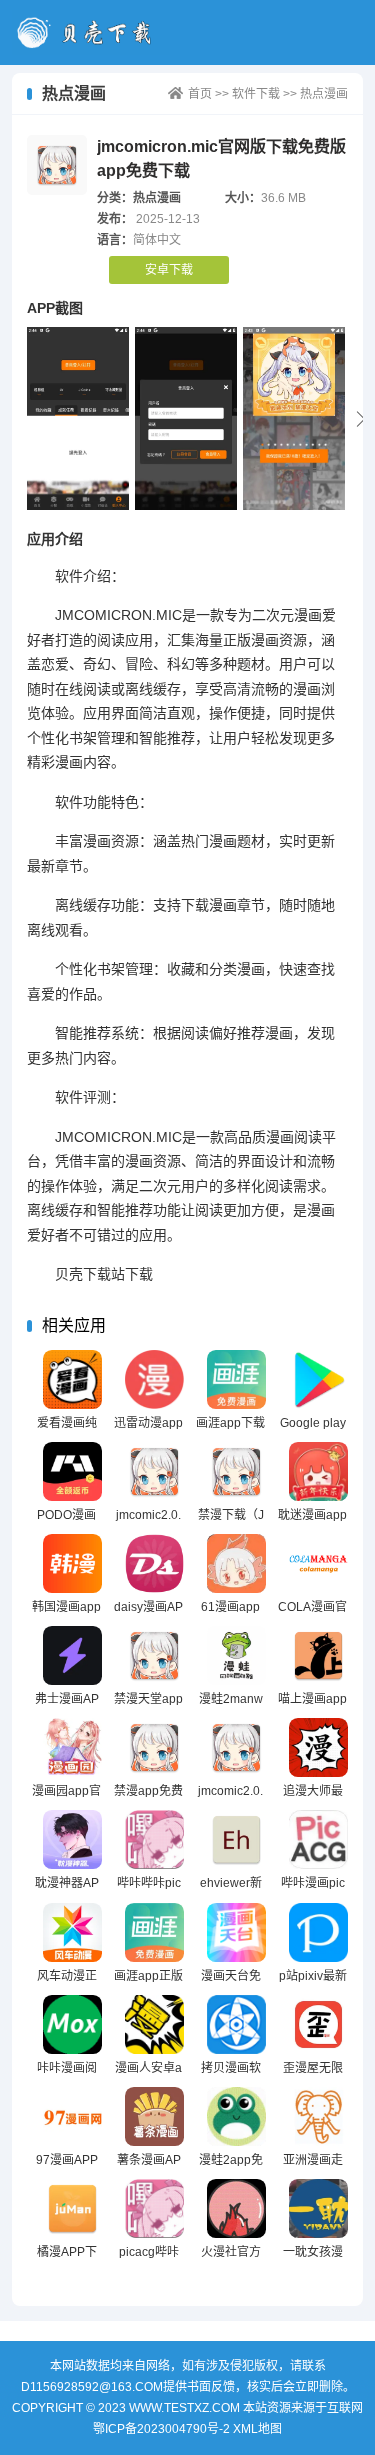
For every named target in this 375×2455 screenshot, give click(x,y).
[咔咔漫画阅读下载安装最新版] (72, 2024)
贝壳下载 (91, 32)
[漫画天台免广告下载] (236, 1932)
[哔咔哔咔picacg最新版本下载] (154, 1839)
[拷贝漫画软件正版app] (236, 2024)
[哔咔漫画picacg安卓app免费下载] (318, 1839)
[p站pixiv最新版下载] (318, 1932)
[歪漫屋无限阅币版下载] (318, 2024)
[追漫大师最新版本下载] (318, 1747)
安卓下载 (169, 270)
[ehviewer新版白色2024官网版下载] (236, 1839)
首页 (200, 94)
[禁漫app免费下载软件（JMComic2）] (154, 1747)
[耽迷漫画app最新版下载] (318, 1471)
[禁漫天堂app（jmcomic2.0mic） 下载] (154, 1655)
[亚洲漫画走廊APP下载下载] (318, 2116)
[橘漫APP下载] (72, 2208)
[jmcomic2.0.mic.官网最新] (154, 1471)
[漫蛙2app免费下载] (236, 2116)
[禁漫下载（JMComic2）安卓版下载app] (236, 1471)
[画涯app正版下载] (154, 1932)
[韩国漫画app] (72, 1563)
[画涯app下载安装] (236, 1379)
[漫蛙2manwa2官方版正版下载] (236, 1655)
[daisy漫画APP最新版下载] (154, 1563)
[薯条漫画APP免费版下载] (154, 2116)
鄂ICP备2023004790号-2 (161, 2429)
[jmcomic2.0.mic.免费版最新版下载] (236, 1747)
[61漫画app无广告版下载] (236, 1563)
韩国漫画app (66, 1607)
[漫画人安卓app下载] (154, 2024)
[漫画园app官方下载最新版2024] (72, 1747)
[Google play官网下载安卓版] (318, 1379)
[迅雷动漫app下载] (154, 1379)
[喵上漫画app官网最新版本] (318, 1655)
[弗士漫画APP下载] (72, 1655)
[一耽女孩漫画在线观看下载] (318, 2208)
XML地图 (257, 2429)
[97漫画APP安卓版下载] (72, 2116)
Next (361, 419)
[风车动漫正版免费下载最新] (72, 1932)
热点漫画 (324, 94)
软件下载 (256, 94)
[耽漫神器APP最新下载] (72, 1839)
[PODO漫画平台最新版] (72, 1471)
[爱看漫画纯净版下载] (72, 1379)
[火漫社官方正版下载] (236, 2208)
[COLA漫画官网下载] (318, 1563)
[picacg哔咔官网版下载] (154, 2208)
